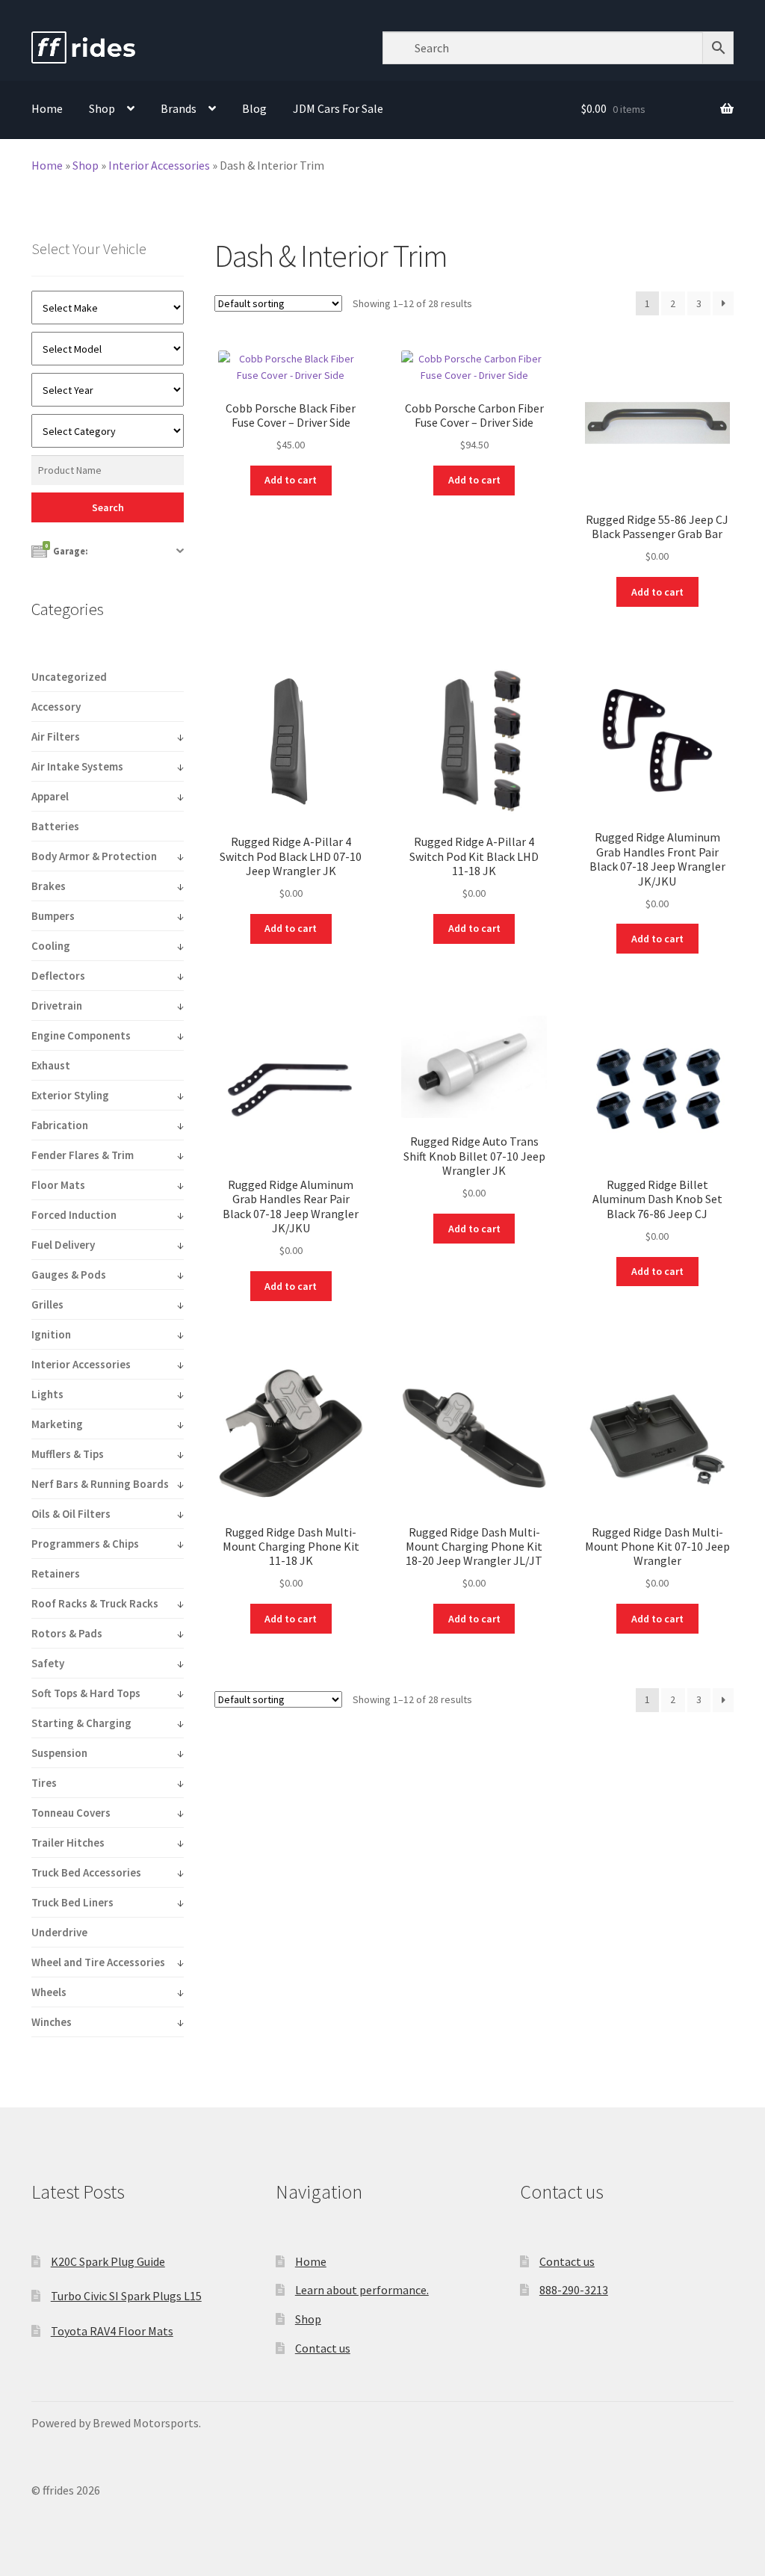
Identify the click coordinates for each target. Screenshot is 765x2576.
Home (47, 108)
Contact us (323, 2348)
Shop (102, 108)
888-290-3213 (574, 2290)
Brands (179, 108)
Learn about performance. (362, 2290)
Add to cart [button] (291, 480)
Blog (254, 108)
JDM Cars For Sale (338, 108)
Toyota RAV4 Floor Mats (112, 2331)
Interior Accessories (159, 165)
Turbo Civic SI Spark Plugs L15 (126, 2296)
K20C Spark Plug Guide (108, 2261)
